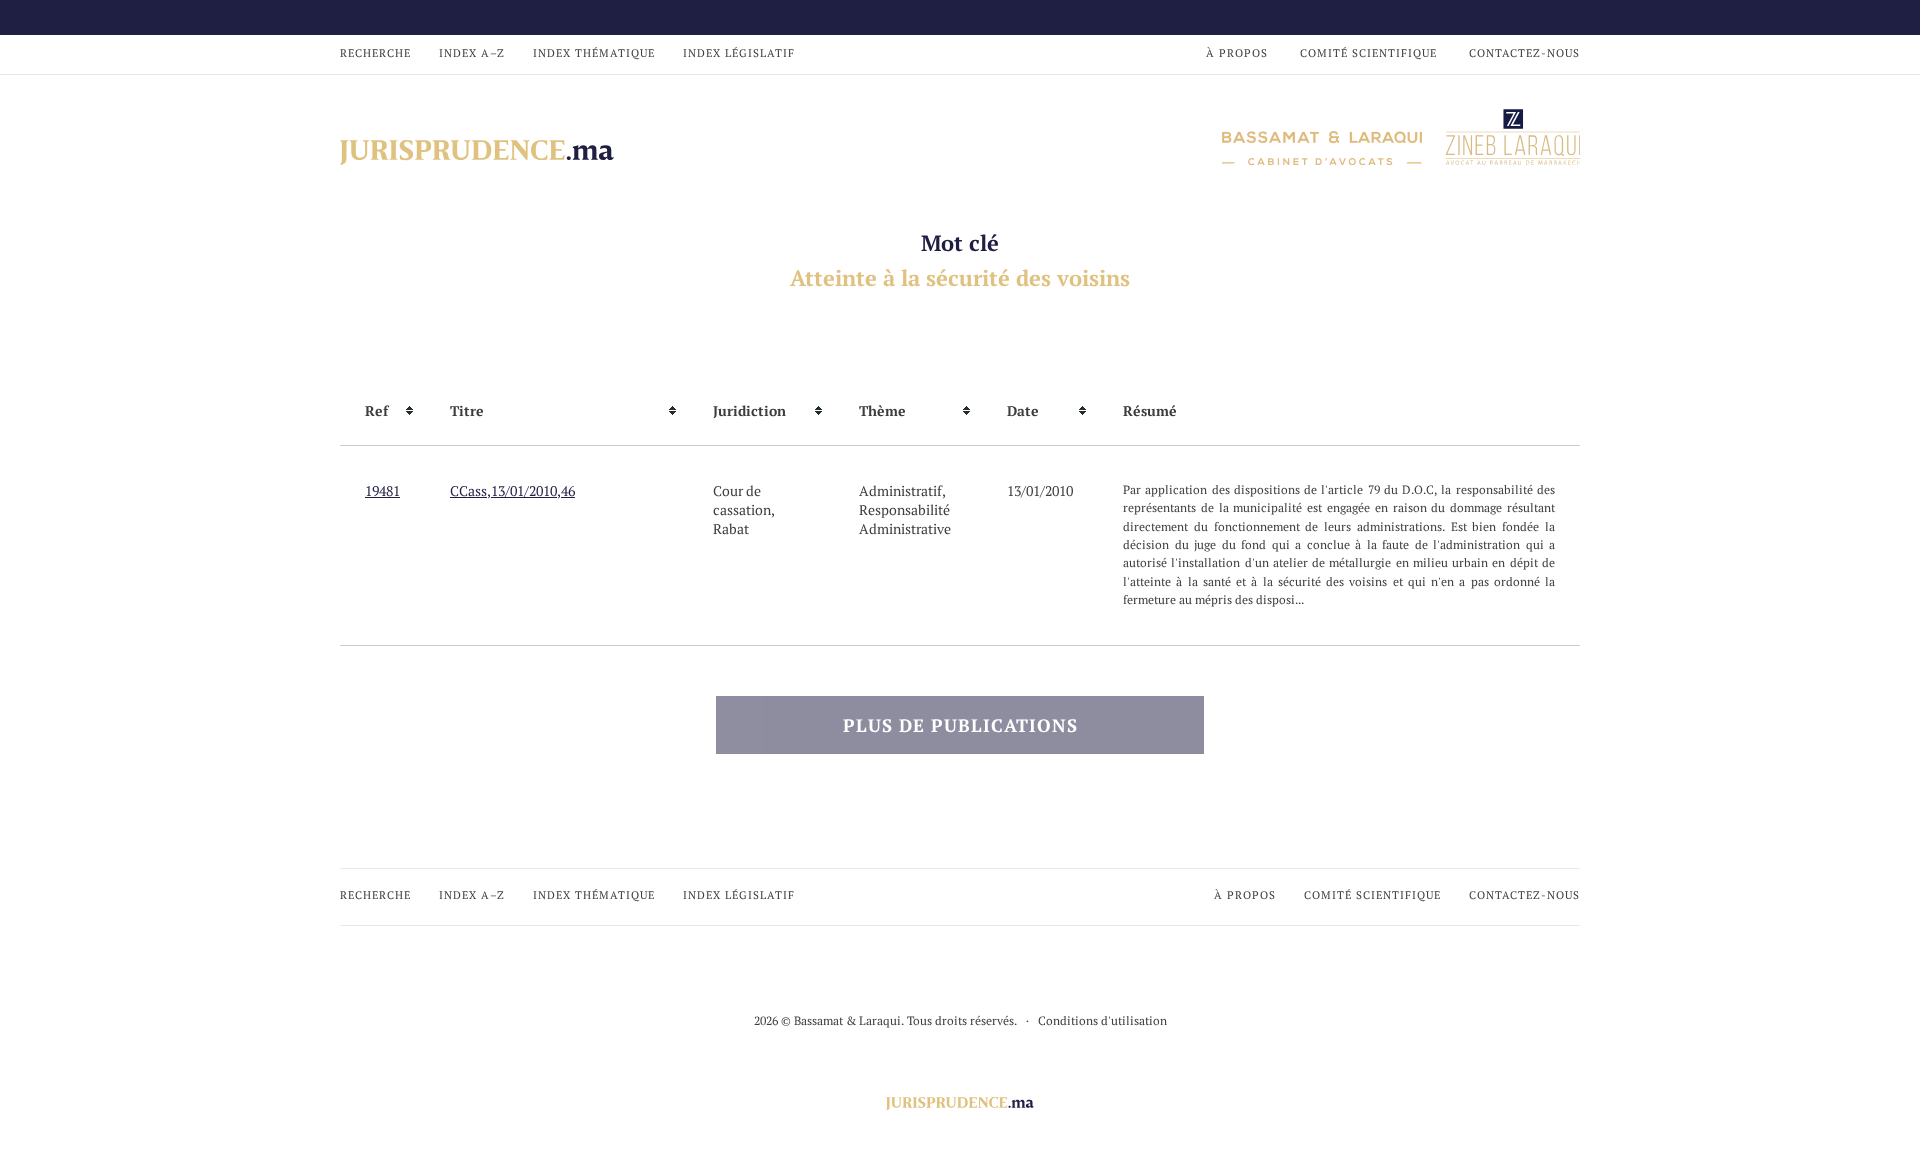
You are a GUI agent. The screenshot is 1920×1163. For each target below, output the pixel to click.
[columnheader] (382, 411)
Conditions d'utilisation (1102, 1020)
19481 (382, 490)
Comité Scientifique (1368, 53)
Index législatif (739, 53)
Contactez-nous (1524, 53)
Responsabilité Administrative (905, 519)
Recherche (375, 53)
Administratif (900, 490)
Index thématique (594, 53)
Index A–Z (472, 53)
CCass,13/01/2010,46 (512, 490)
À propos (1237, 53)
